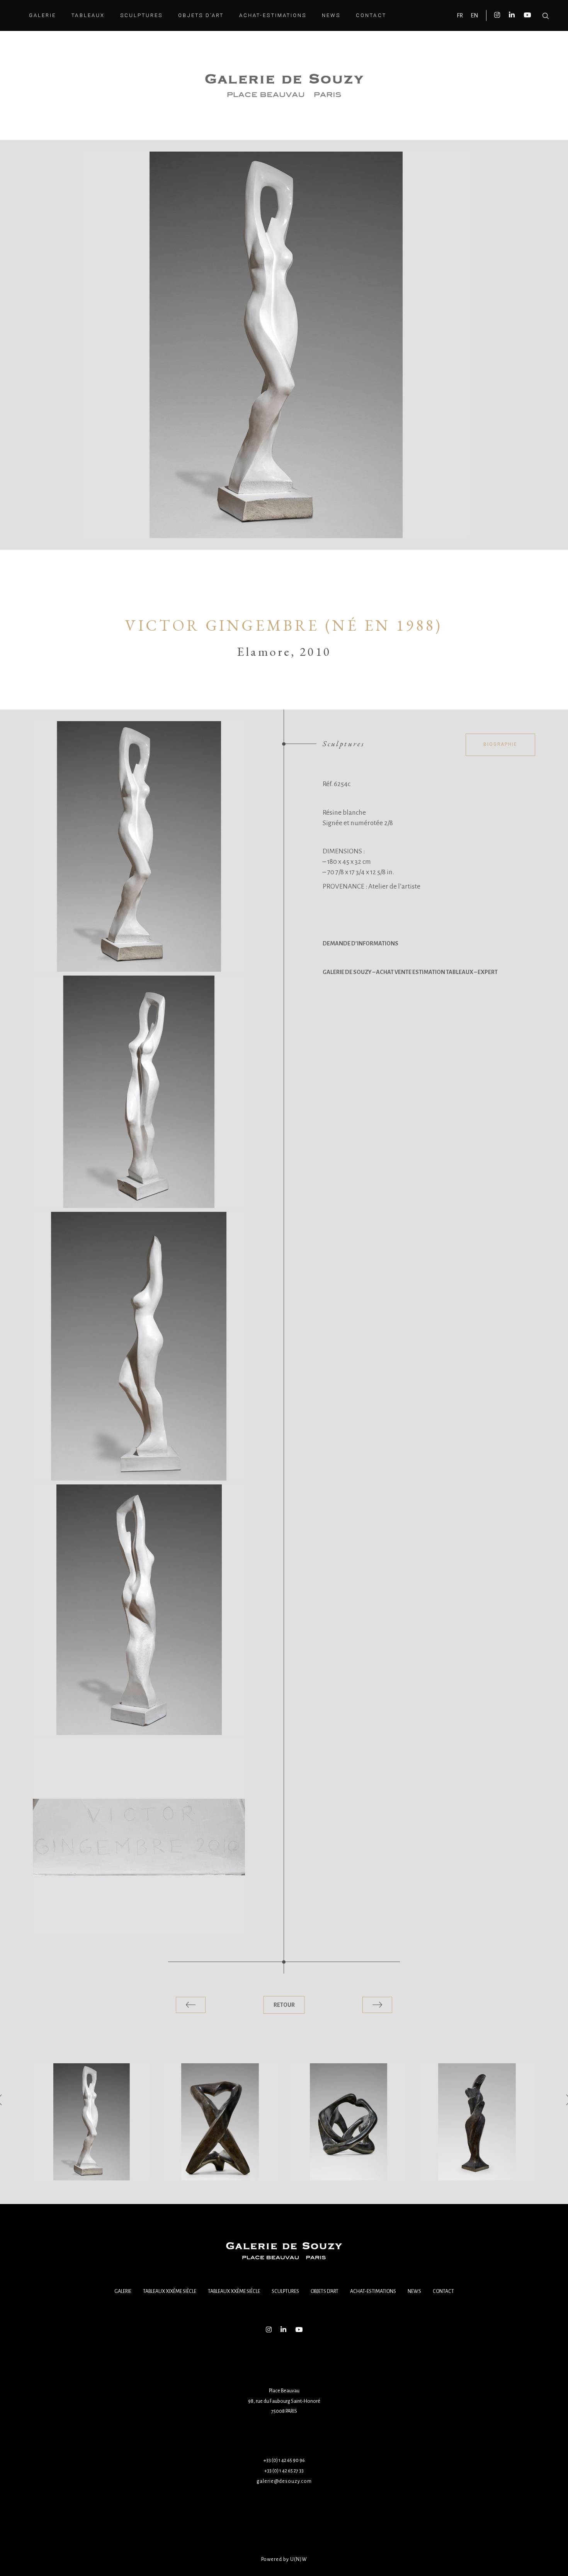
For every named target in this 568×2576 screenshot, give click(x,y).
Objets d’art (325, 2291)
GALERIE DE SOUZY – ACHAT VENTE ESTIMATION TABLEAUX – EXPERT (410, 972)
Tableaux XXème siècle (234, 2291)
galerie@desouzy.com (284, 2481)
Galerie (123, 2291)
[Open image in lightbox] (139, 846)
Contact (443, 2291)
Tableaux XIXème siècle (170, 2291)
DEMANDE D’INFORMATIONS (361, 943)
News (414, 2291)
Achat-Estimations (373, 2291)
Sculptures (285, 2291)
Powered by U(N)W (284, 2559)
